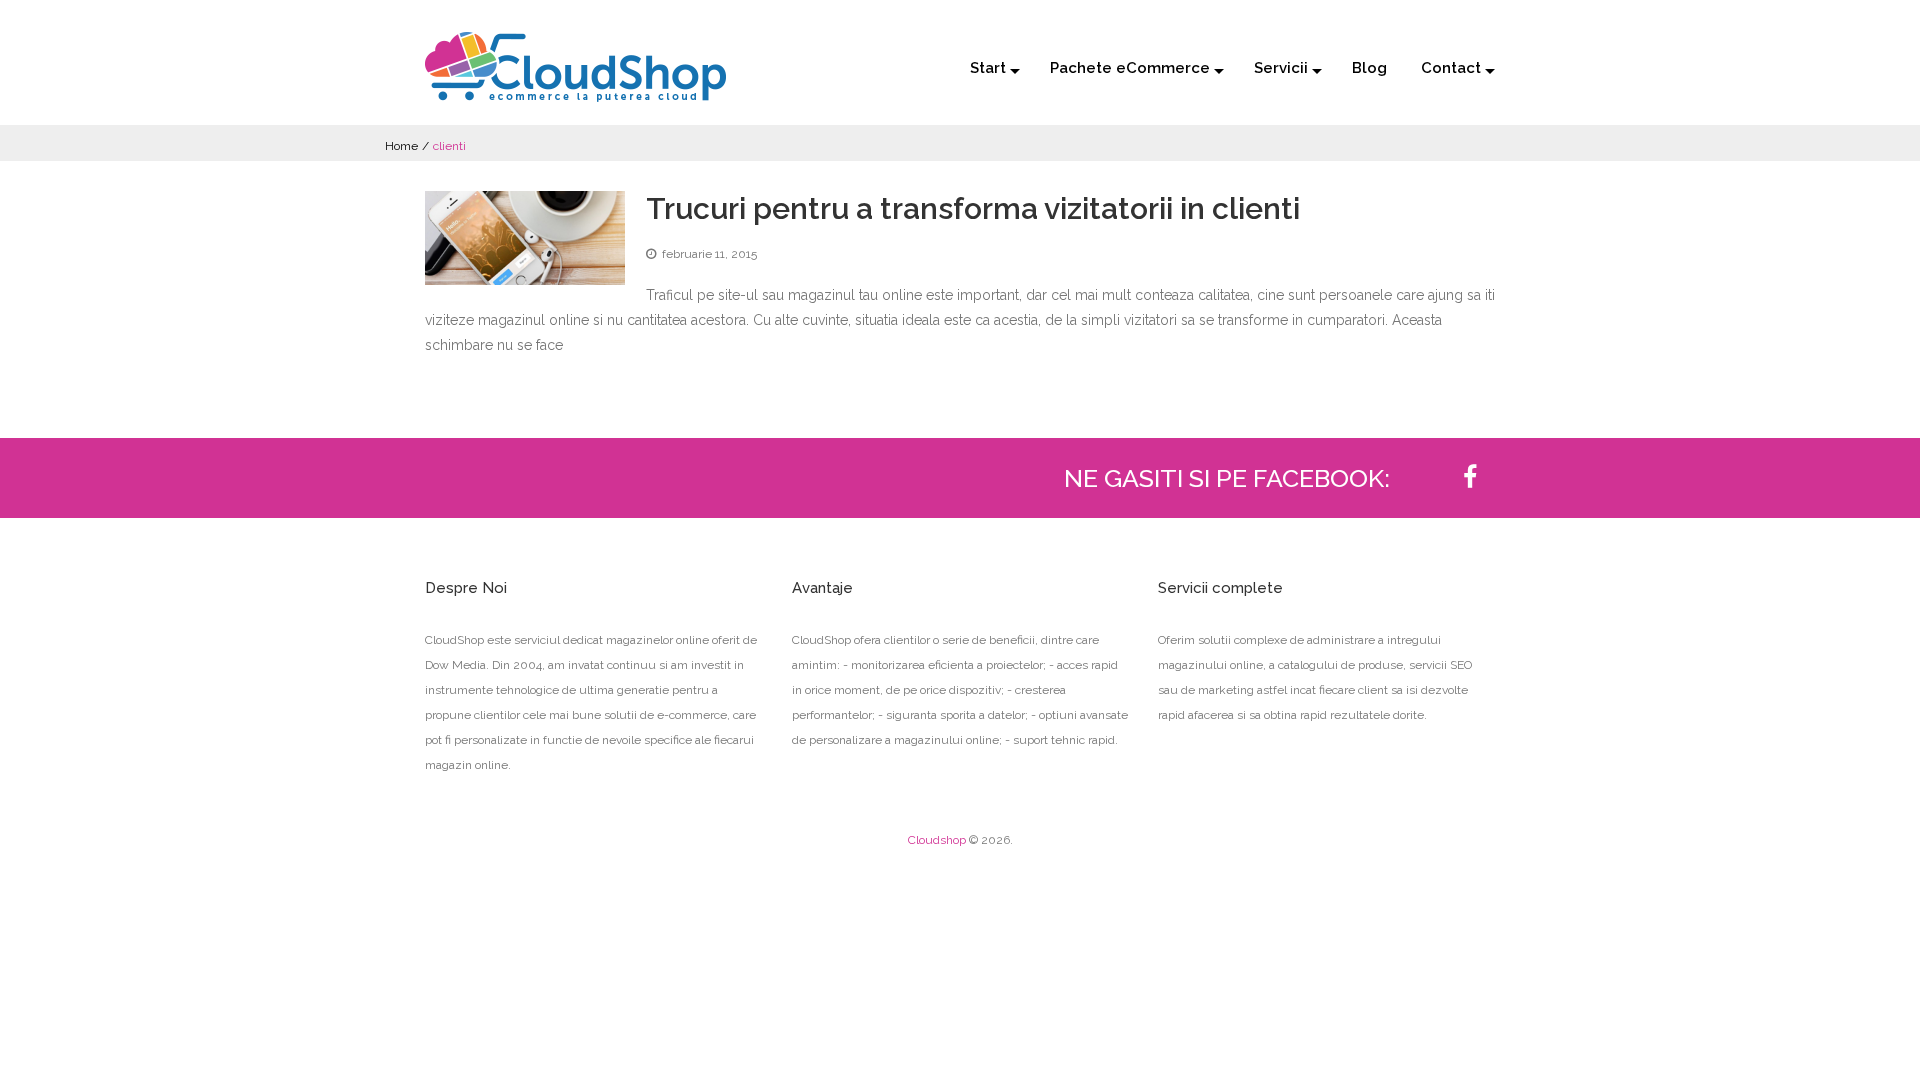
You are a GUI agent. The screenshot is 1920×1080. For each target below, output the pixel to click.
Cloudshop (937, 840)
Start (988, 68)
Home (401, 146)
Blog (1369, 68)
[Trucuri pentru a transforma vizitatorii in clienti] (525, 238)
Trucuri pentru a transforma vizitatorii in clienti (973, 208)
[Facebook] (1470, 478)
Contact (1451, 68)
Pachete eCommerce (1130, 68)
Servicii (1281, 68)
